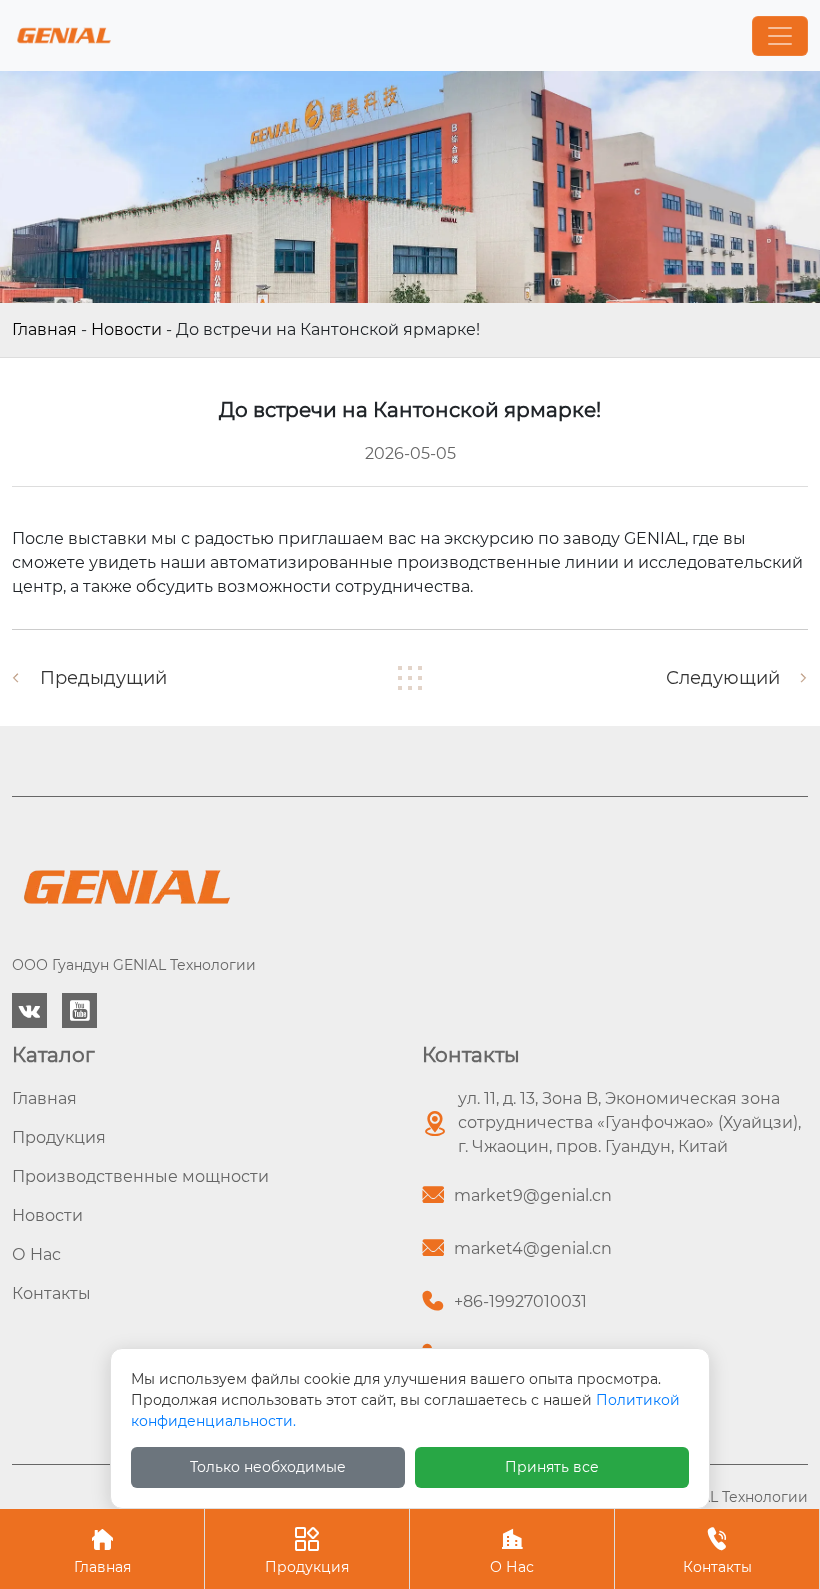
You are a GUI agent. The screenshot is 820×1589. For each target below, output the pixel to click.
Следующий (723, 678)
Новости (126, 329)
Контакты (717, 1551)
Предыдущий (103, 678)
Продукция (307, 1551)
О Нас (512, 1551)
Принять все (552, 1467)
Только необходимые (268, 1467)
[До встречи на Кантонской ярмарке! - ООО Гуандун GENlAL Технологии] (64, 35)
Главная (44, 329)
